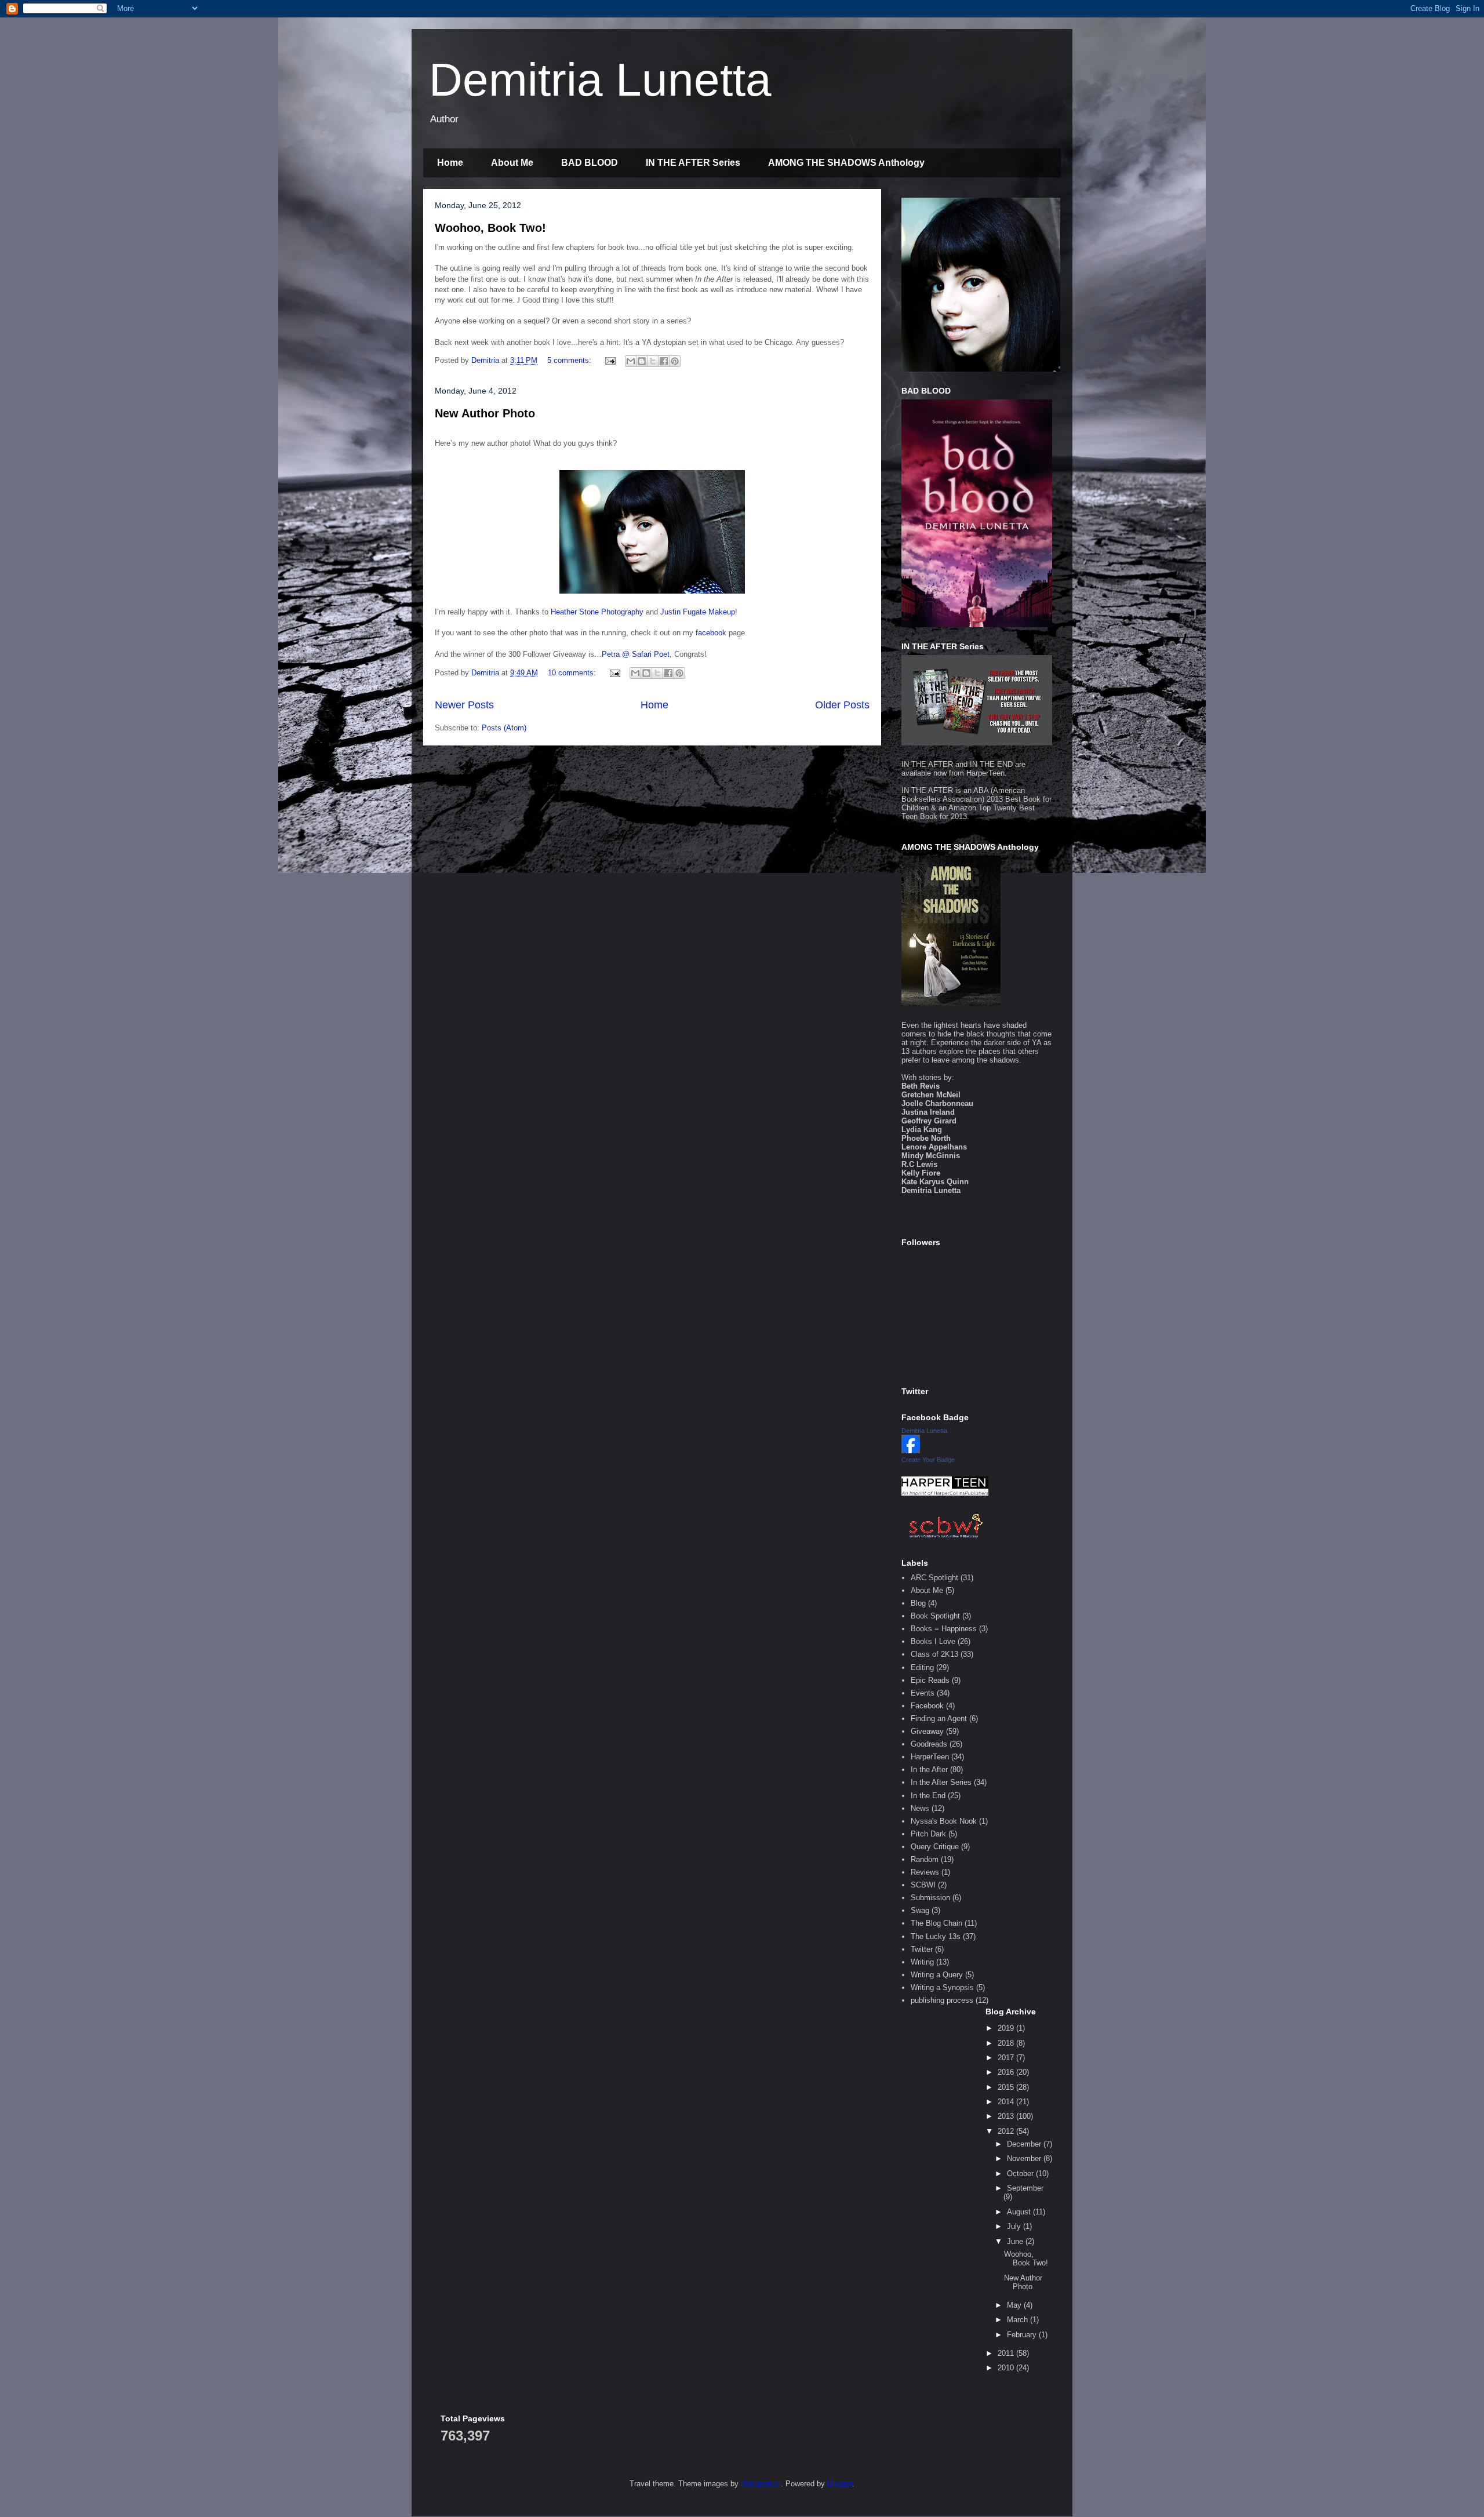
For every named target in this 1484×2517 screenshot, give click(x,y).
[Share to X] (653, 361)
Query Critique (935, 1847)
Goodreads (929, 1744)
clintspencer (761, 2484)
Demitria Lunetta (600, 80)
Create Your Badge (928, 1460)
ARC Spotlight (934, 1578)
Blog (918, 1603)
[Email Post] (610, 360)
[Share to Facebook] (664, 361)
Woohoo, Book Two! (490, 228)
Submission (930, 1898)
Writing (922, 1962)
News (920, 1808)
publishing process (942, 2000)
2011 (1007, 2353)
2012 (1007, 2131)
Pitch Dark (928, 1834)
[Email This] (631, 361)
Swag (920, 1910)
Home (450, 163)
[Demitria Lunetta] (911, 1451)
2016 (1007, 2072)
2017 (1007, 2058)
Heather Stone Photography (597, 612)
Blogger (840, 2484)
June (1016, 2241)
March (1019, 2320)
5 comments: (570, 360)
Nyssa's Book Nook (944, 1821)
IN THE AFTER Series (693, 163)
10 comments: (573, 673)
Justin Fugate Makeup (698, 612)
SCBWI (923, 1885)
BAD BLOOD (590, 163)
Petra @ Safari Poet (636, 654)
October (1021, 2174)
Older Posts (842, 705)
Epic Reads (930, 1680)
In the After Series (941, 1782)
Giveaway (927, 1731)
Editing (922, 1667)
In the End (928, 1796)
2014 (1007, 2102)
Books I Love (933, 1641)
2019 (1007, 2028)
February (1023, 2335)
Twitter (922, 1949)
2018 (1007, 2043)
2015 (1007, 2087)
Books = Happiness (944, 1629)
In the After (929, 1769)
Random (925, 1859)
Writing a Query (937, 1975)
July (1015, 2226)
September (1025, 2188)
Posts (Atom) (504, 728)
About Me (512, 163)
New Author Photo (485, 413)
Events (923, 1693)
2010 (1007, 2368)
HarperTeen (985, 773)
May (1015, 2305)
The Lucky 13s (936, 1936)
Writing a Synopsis (942, 1987)
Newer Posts (464, 705)
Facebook (927, 1706)
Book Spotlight (935, 1616)
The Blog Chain (936, 1923)
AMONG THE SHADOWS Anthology (846, 163)
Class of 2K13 (934, 1654)
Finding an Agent (939, 1718)
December (1025, 2144)
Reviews (925, 1872)
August (1020, 2212)
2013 (1007, 2116)
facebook (711, 633)
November (1025, 2158)
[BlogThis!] (642, 361)
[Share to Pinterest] (675, 361)
